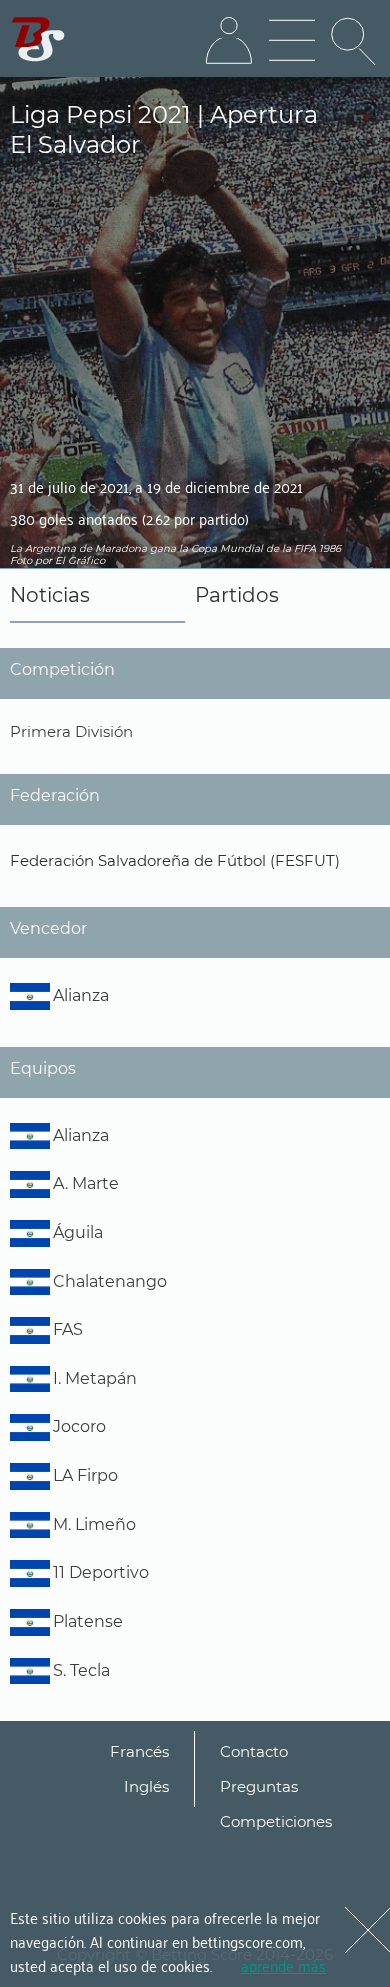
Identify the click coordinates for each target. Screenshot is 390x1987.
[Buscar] (355, 41)
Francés (139, 1751)
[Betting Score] (38, 39)
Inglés (146, 1786)
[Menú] (292, 41)
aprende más (283, 1965)
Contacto (254, 1751)
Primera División (71, 731)
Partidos (237, 595)
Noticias (50, 595)
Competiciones (276, 1821)
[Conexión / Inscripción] (229, 41)
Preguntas (259, 1786)
